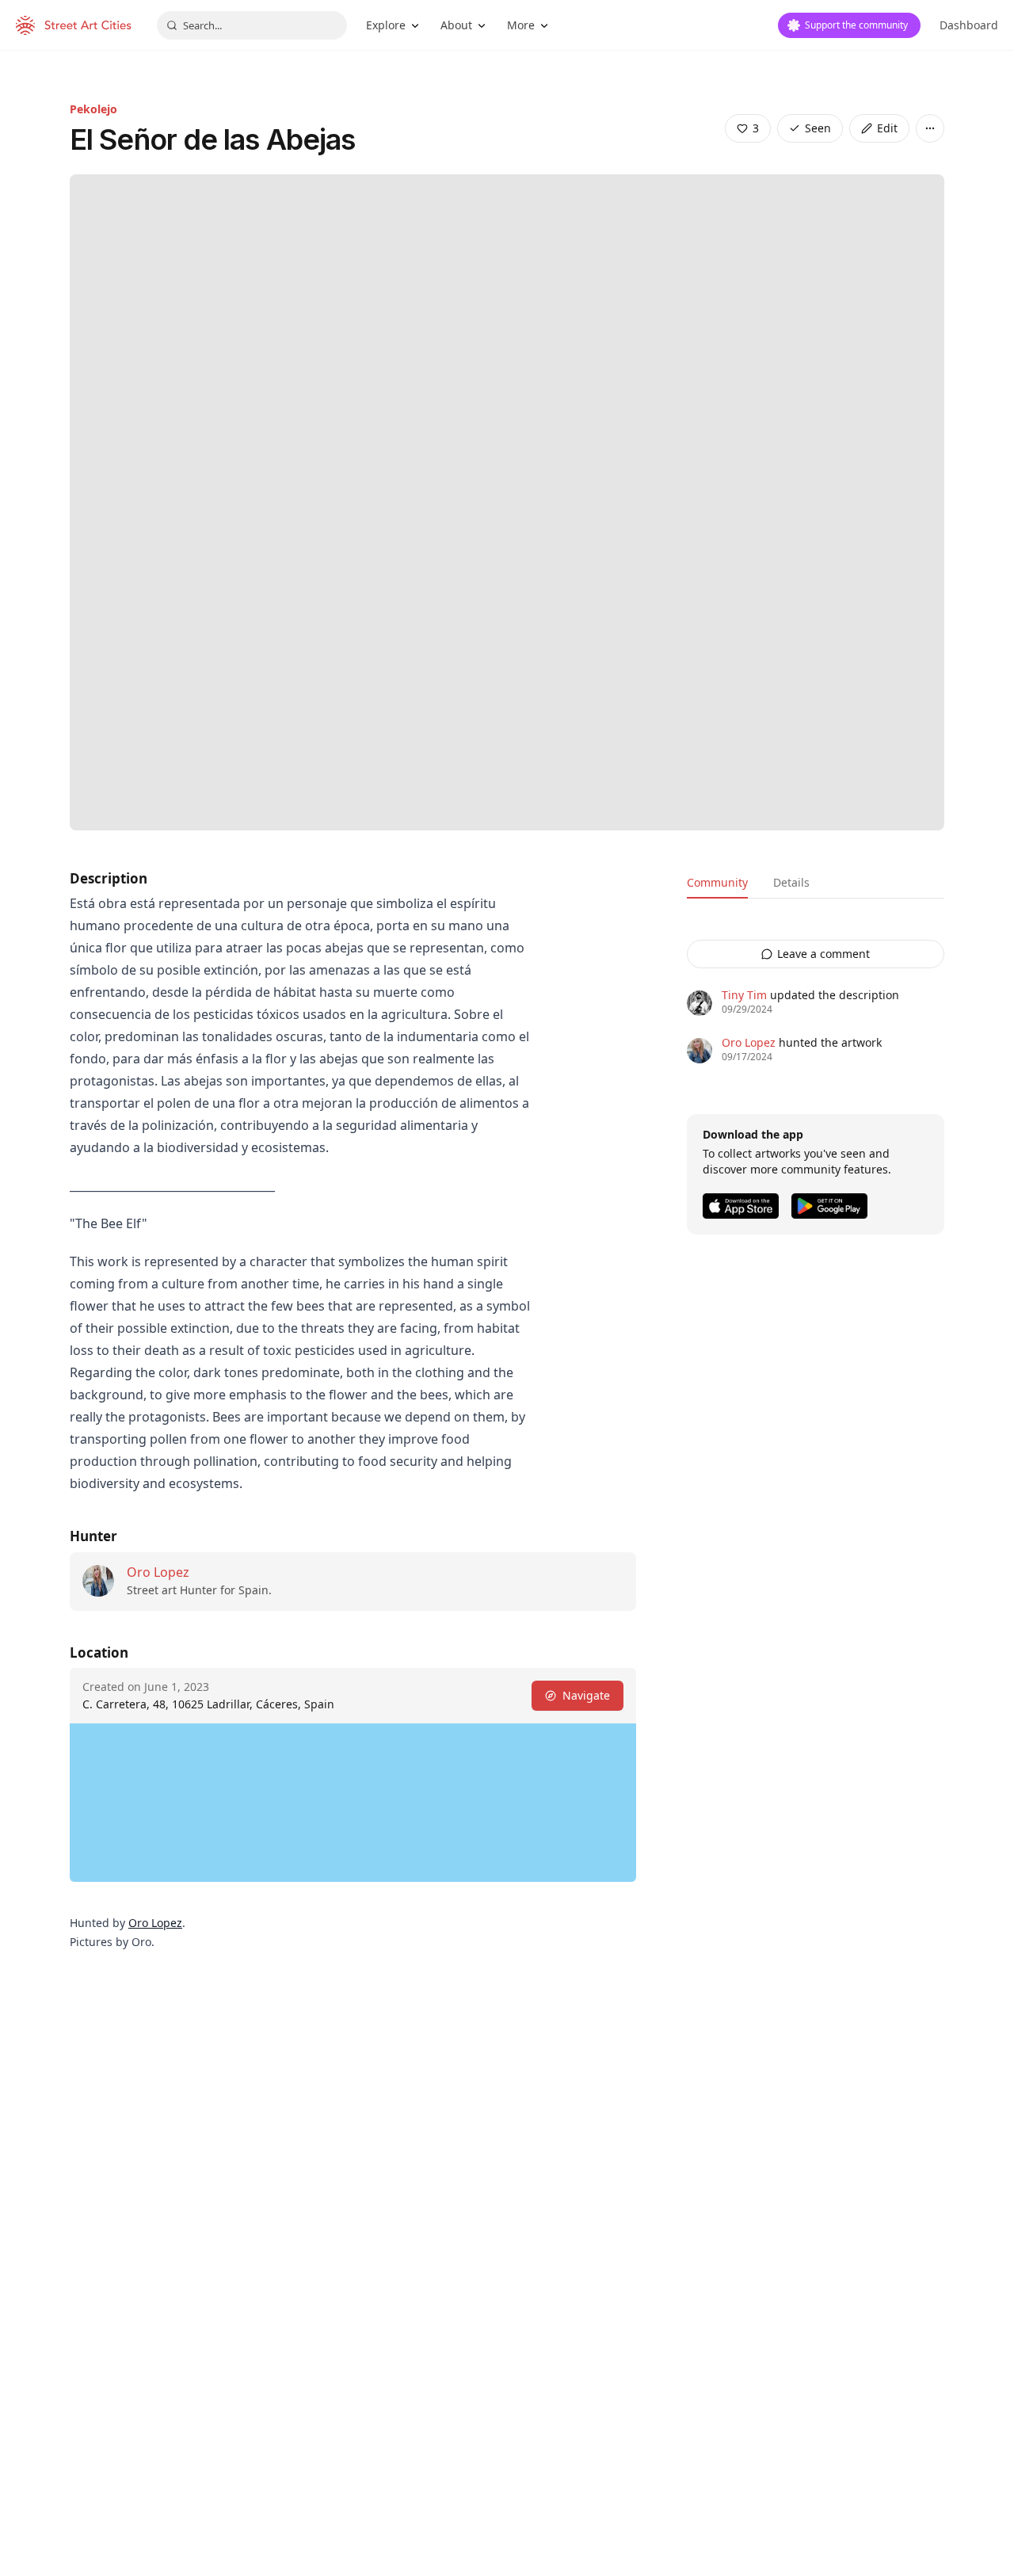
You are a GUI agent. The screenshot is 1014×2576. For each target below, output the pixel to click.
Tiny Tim (744, 995)
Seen (818, 128)
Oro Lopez (158, 1572)
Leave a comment (823, 954)
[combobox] (252, 25)
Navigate (586, 1695)
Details (791, 882)
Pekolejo (93, 109)
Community (717, 882)
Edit (887, 128)
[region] (353, 1803)
